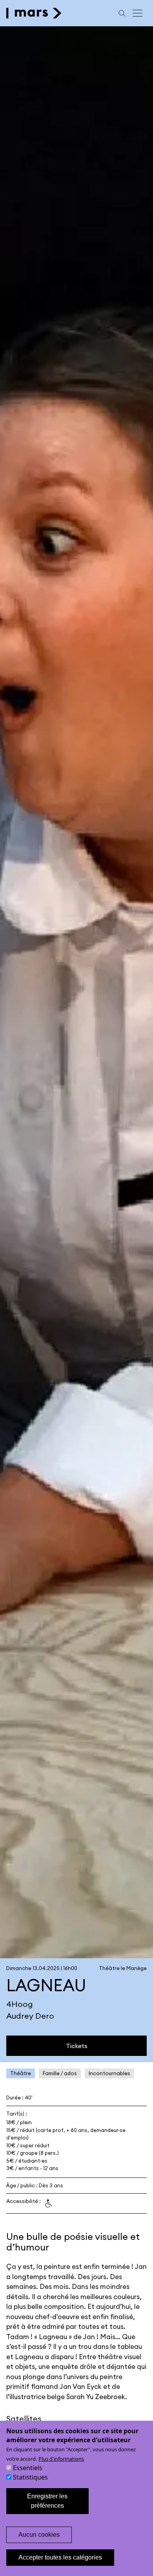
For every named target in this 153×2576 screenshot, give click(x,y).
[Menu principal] (138, 13)
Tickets (77, 2046)
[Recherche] (122, 13)
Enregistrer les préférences (47, 2501)
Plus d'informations (61, 2459)
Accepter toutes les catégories (60, 2557)
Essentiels (28, 2468)
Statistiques (30, 2477)
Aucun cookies (39, 2535)
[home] (34, 13)
